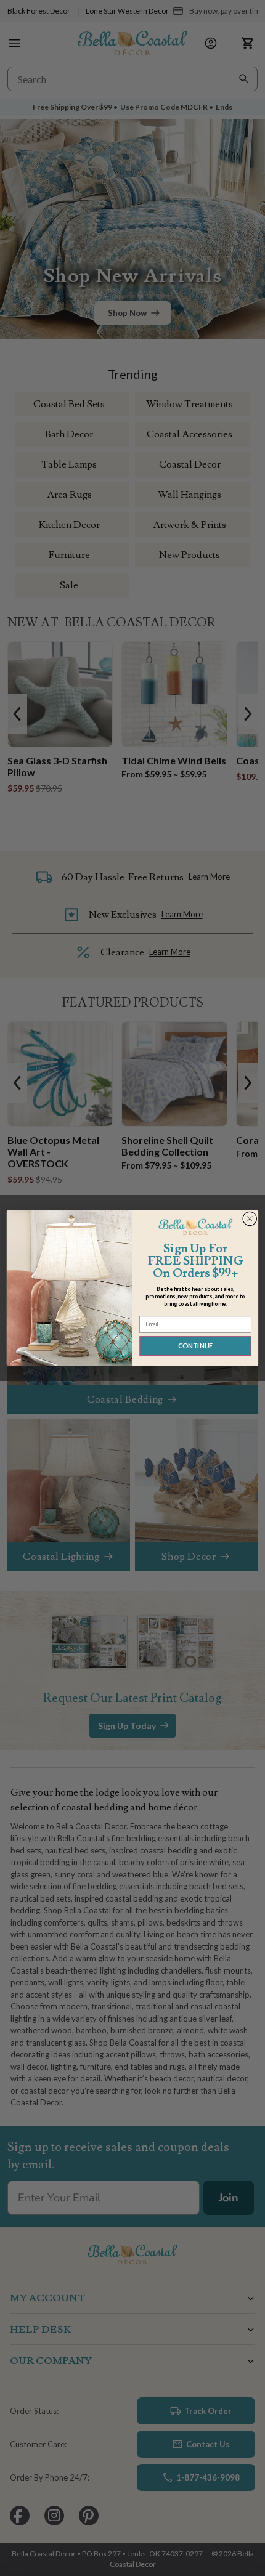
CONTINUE (196, 1346)
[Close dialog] (250, 1219)
